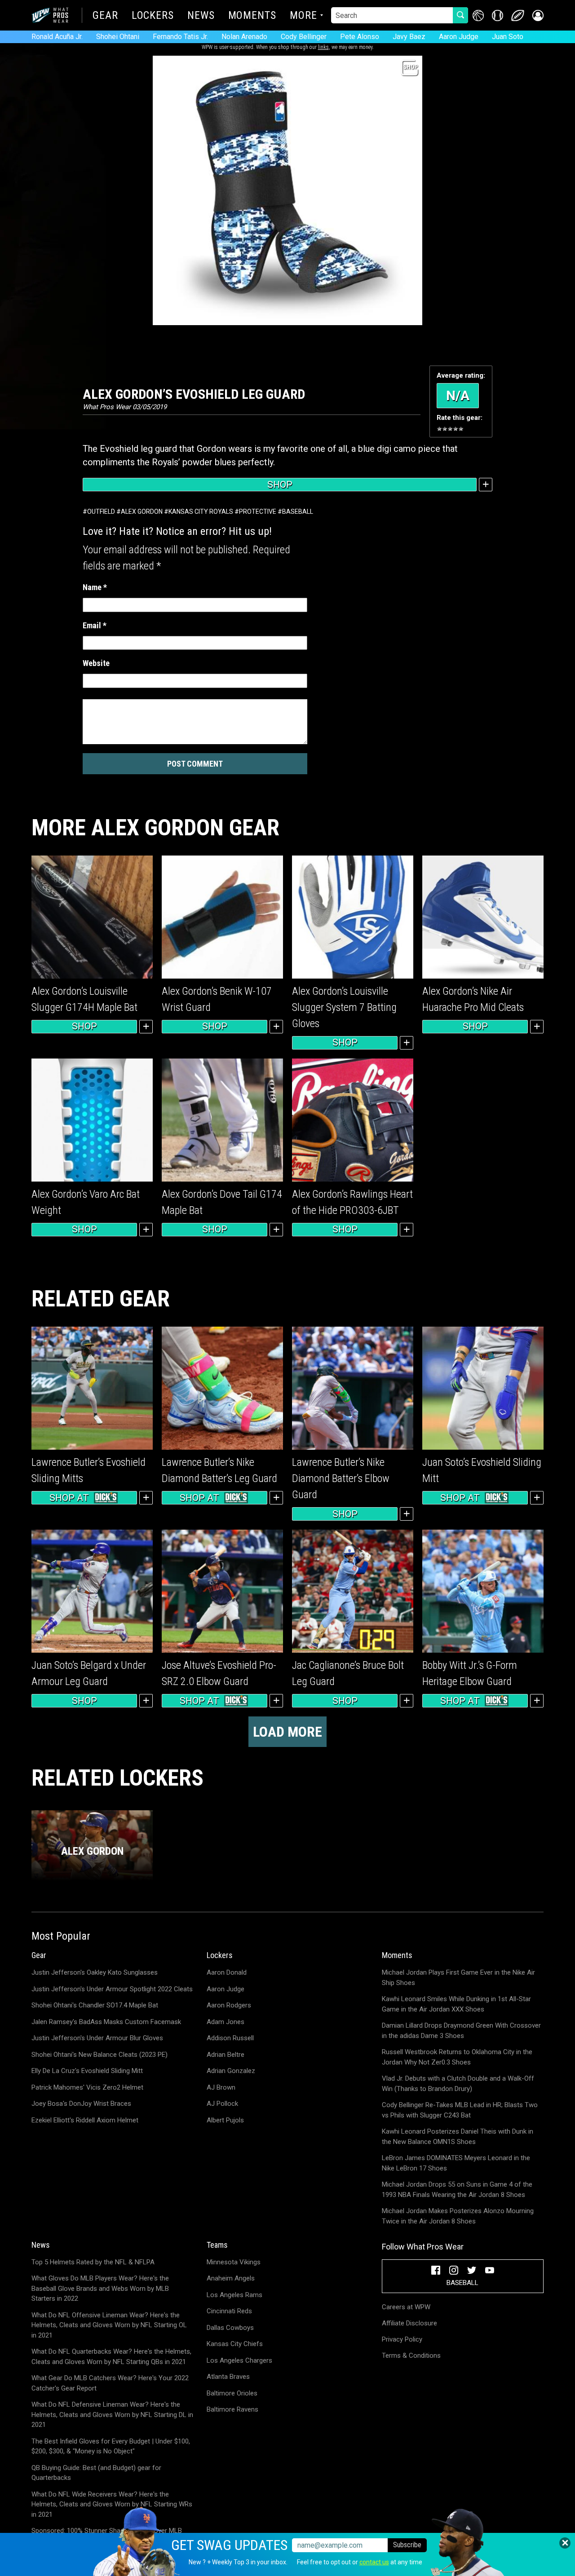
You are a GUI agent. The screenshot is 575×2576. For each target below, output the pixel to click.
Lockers (153, 16)
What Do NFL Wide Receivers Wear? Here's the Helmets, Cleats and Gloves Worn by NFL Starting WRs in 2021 (112, 2504)
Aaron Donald (227, 1972)
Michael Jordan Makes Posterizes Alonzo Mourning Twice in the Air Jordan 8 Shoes (458, 2216)
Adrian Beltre (226, 2055)
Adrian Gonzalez (231, 2071)
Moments (252, 16)
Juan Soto (508, 37)
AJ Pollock (222, 2104)
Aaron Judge (459, 37)
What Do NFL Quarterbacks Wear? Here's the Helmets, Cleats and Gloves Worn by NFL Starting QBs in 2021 (111, 2357)
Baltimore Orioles (232, 2393)
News (201, 16)
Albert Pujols (225, 2120)
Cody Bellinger (304, 37)
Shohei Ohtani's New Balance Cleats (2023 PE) (100, 2055)
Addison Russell (230, 2038)
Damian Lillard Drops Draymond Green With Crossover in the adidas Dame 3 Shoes (461, 2031)
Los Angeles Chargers (239, 2360)
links (323, 47)
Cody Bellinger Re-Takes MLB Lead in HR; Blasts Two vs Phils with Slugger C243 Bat (460, 2110)
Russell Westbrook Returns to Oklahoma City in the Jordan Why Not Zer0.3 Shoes (457, 2057)
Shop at (69, 1498)
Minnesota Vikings (234, 2262)
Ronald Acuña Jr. (57, 37)
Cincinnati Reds (229, 2311)
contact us (374, 2562)
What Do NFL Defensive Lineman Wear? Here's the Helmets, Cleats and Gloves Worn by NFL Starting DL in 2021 (112, 2415)
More (303, 16)
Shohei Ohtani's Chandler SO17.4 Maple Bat (95, 2005)
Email (95, 625)
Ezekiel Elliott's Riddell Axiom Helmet (85, 2120)
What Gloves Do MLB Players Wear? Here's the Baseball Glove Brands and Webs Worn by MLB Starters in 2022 (100, 2288)
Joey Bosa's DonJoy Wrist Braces (81, 2104)
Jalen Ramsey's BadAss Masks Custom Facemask (106, 2022)
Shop (280, 485)
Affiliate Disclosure (409, 2323)
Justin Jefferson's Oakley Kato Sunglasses (95, 1972)
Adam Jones (226, 2022)
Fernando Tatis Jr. (180, 37)
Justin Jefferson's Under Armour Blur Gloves (97, 2038)
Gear (105, 16)
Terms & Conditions (411, 2355)
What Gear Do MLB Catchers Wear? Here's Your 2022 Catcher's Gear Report (110, 2383)
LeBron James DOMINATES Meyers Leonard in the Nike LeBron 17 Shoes (456, 2163)
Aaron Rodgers (229, 2005)
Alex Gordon (142, 512)
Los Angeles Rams (234, 2295)
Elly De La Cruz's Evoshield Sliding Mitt (87, 2071)
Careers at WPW (406, 2307)
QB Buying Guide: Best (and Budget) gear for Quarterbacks (96, 2473)
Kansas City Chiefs (235, 2344)
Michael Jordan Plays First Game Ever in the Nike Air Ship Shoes (458, 1978)
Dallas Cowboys (230, 2328)
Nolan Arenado (244, 37)
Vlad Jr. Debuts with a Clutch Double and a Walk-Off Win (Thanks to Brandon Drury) (458, 2084)
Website (96, 663)
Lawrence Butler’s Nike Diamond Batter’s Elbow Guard (341, 1478)
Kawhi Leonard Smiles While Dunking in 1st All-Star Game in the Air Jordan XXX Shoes (456, 2004)
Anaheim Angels (231, 2278)
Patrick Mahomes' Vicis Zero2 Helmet (87, 2087)
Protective (258, 512)
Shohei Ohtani (118, 37)
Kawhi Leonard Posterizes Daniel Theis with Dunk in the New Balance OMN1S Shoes (458, 2137)
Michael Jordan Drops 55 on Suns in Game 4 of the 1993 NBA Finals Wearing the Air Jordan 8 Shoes (457, 2190)
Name (95, 587)
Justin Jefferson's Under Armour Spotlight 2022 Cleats (112, 1989)
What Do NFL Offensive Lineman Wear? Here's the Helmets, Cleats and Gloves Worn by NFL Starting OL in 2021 (109, 2325)
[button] (538, 15)
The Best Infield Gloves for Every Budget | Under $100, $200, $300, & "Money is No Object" (111, 2446)
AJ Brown (221, 2087)
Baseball (298, 512)
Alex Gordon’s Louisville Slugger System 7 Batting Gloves (344, 1007)
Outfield (101, 512)
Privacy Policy (402, 2339)
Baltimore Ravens (232, 2409)
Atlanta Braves (228, 2377)
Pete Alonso (360, 37)
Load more (287, 1732)
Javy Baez (409, 37)
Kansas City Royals (201, 512)
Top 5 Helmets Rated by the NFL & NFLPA (93, 2262)
